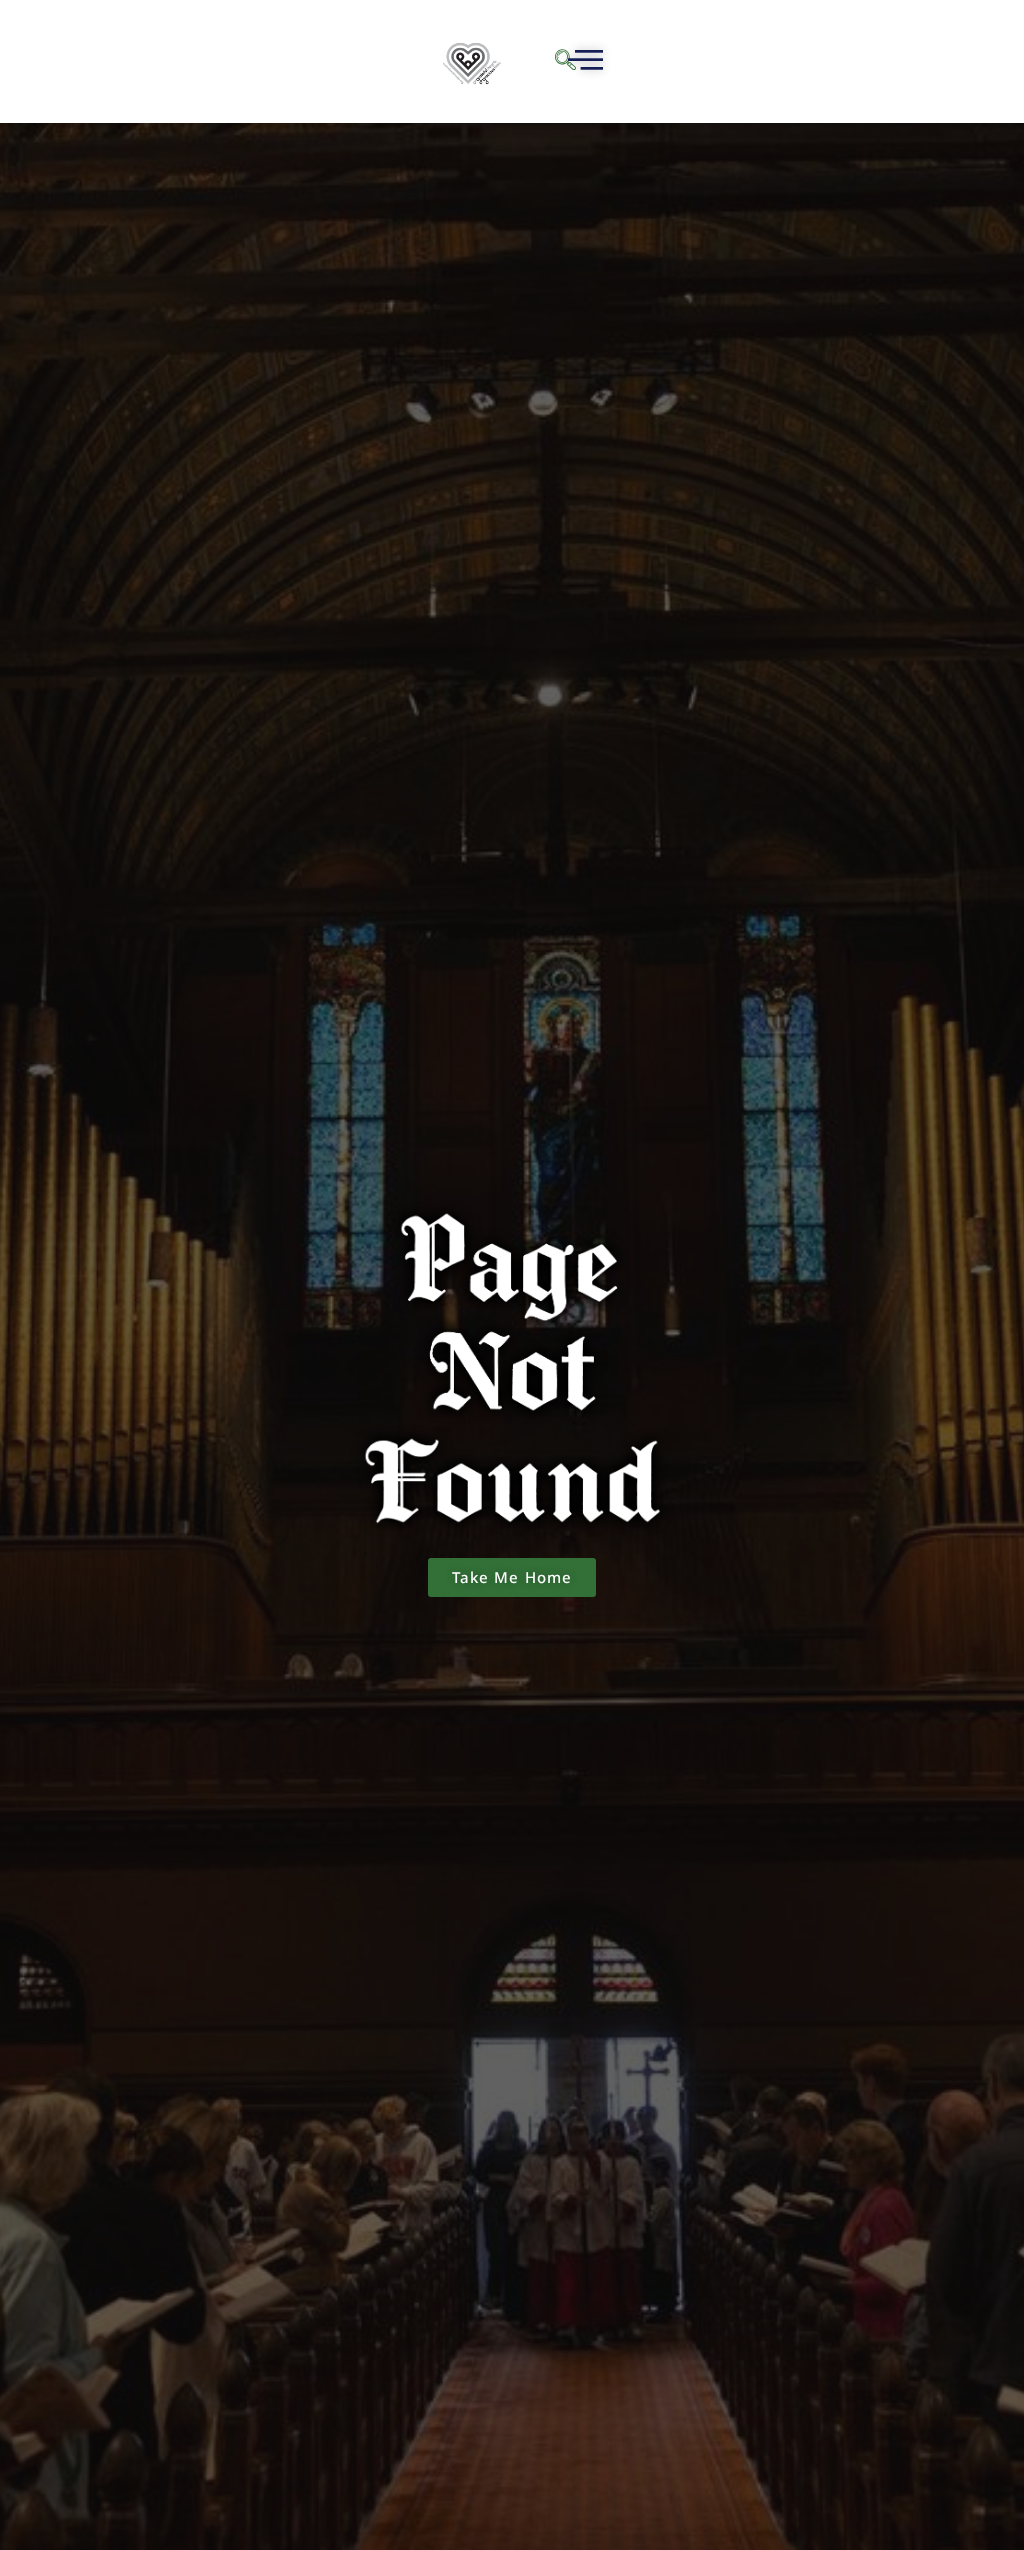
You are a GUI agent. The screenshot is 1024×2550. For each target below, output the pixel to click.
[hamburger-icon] (582, 62)
